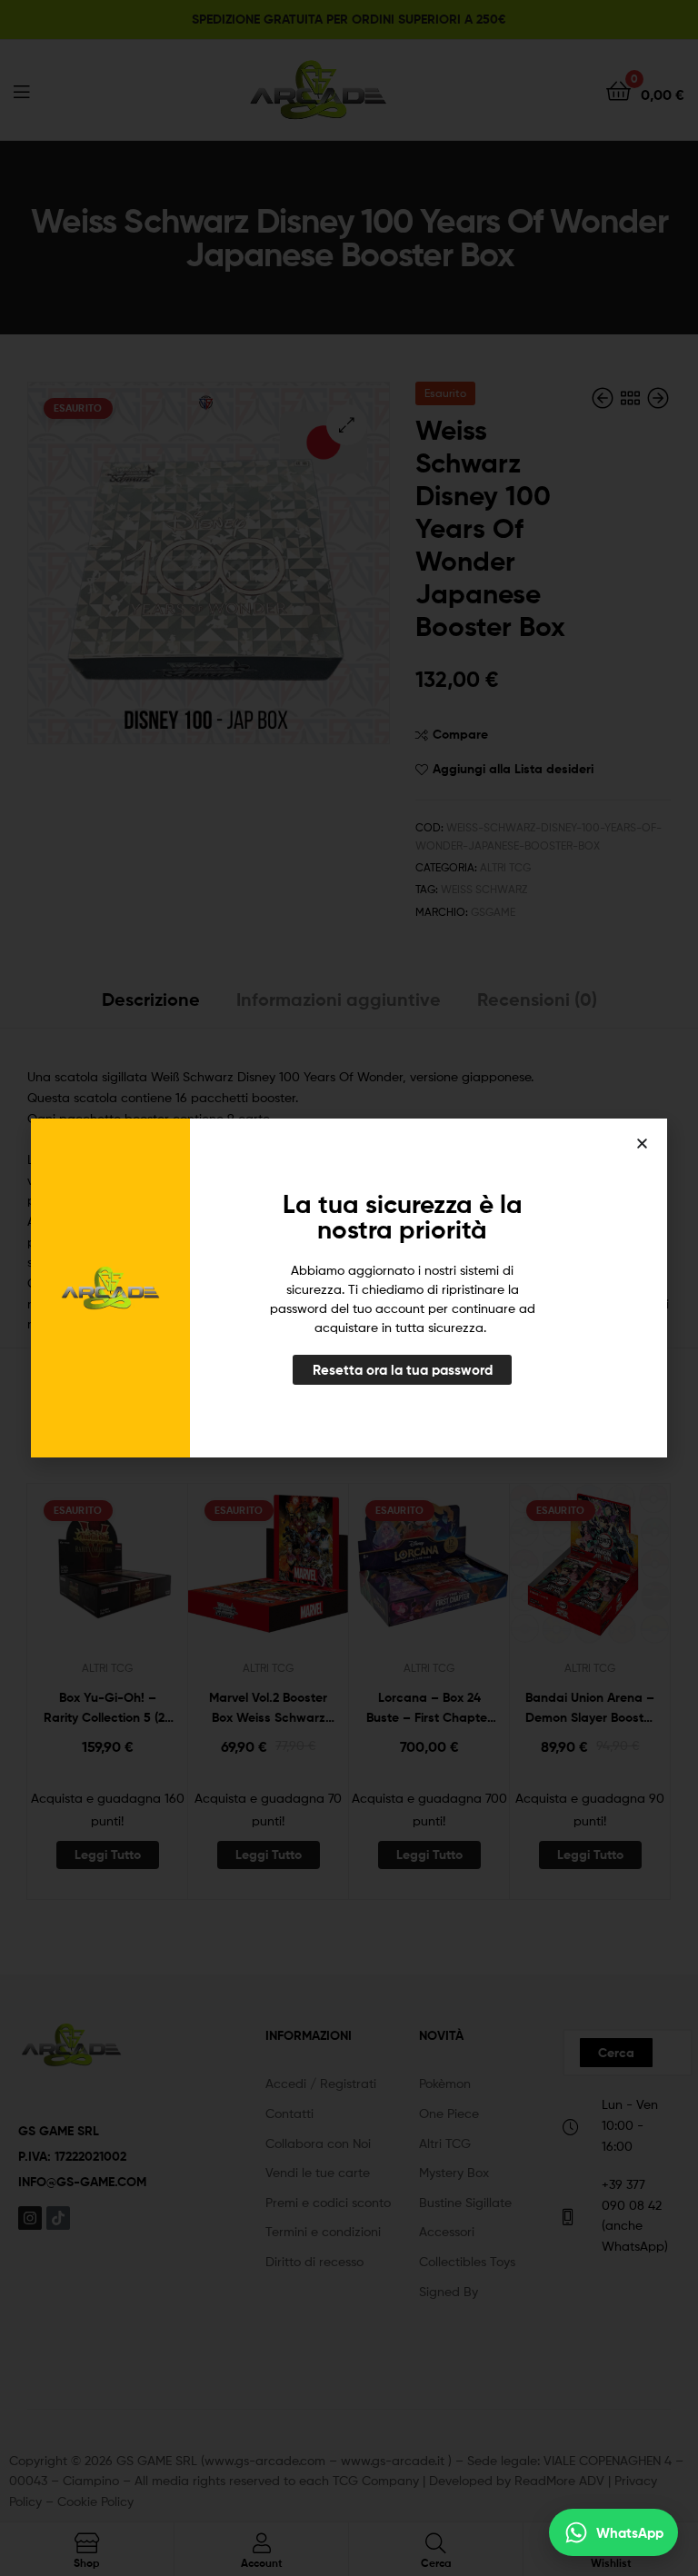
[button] (642, 1144)
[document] (349, 1288)
